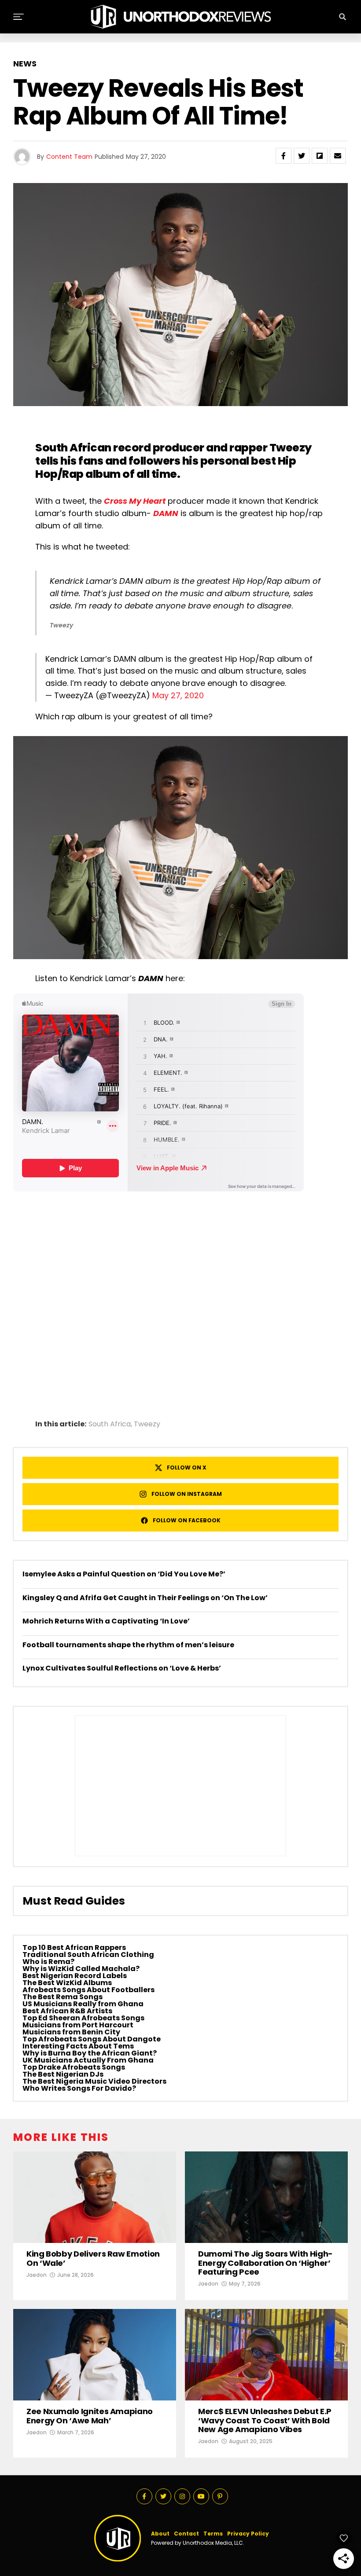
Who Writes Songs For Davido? (79, 2088)
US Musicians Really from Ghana (83, 2004)
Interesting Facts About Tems (78, 2046)
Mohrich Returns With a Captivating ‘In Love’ (106, 1621)
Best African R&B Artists (67, 2011)
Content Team (69, 157)
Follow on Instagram (187, 1494)
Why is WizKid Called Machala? (81, 1969)
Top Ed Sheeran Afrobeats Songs (83, 2018)
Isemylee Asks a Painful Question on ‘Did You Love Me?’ (124, 1574)
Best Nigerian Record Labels (75, 1976)
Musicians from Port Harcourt (78, 2025)
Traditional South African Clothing (88, 1955)
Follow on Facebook (187, 1520)
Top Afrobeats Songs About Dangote (92, 2039)
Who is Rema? (48, 1962)
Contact (186, 2534)
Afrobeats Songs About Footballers (88, 1990)
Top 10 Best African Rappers (74, 1948)
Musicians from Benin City (71, 2032)
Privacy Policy (248, 2534)
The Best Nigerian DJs (63, 2074)
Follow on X (187, 1468)
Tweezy (291, 448)
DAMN (166, 513)
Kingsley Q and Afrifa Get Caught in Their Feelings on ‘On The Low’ (145, 1598)
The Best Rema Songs (63, 1997)
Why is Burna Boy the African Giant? (90, 2053)
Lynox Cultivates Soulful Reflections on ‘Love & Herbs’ (122, 1668)
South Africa (110, 1424)
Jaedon (37, 2275)
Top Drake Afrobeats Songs (74, 2067)
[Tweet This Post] (302, 156)
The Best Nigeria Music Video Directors (94, 2081)
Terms (213, 2534)
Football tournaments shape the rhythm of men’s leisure (128, 1645)
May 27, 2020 (178, 695)
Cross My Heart (135, 501)
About (160, 2534)
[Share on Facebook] (284, 156)
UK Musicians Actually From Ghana (88, 2060)
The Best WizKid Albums (67, 1983)
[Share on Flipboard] (320, 156)
